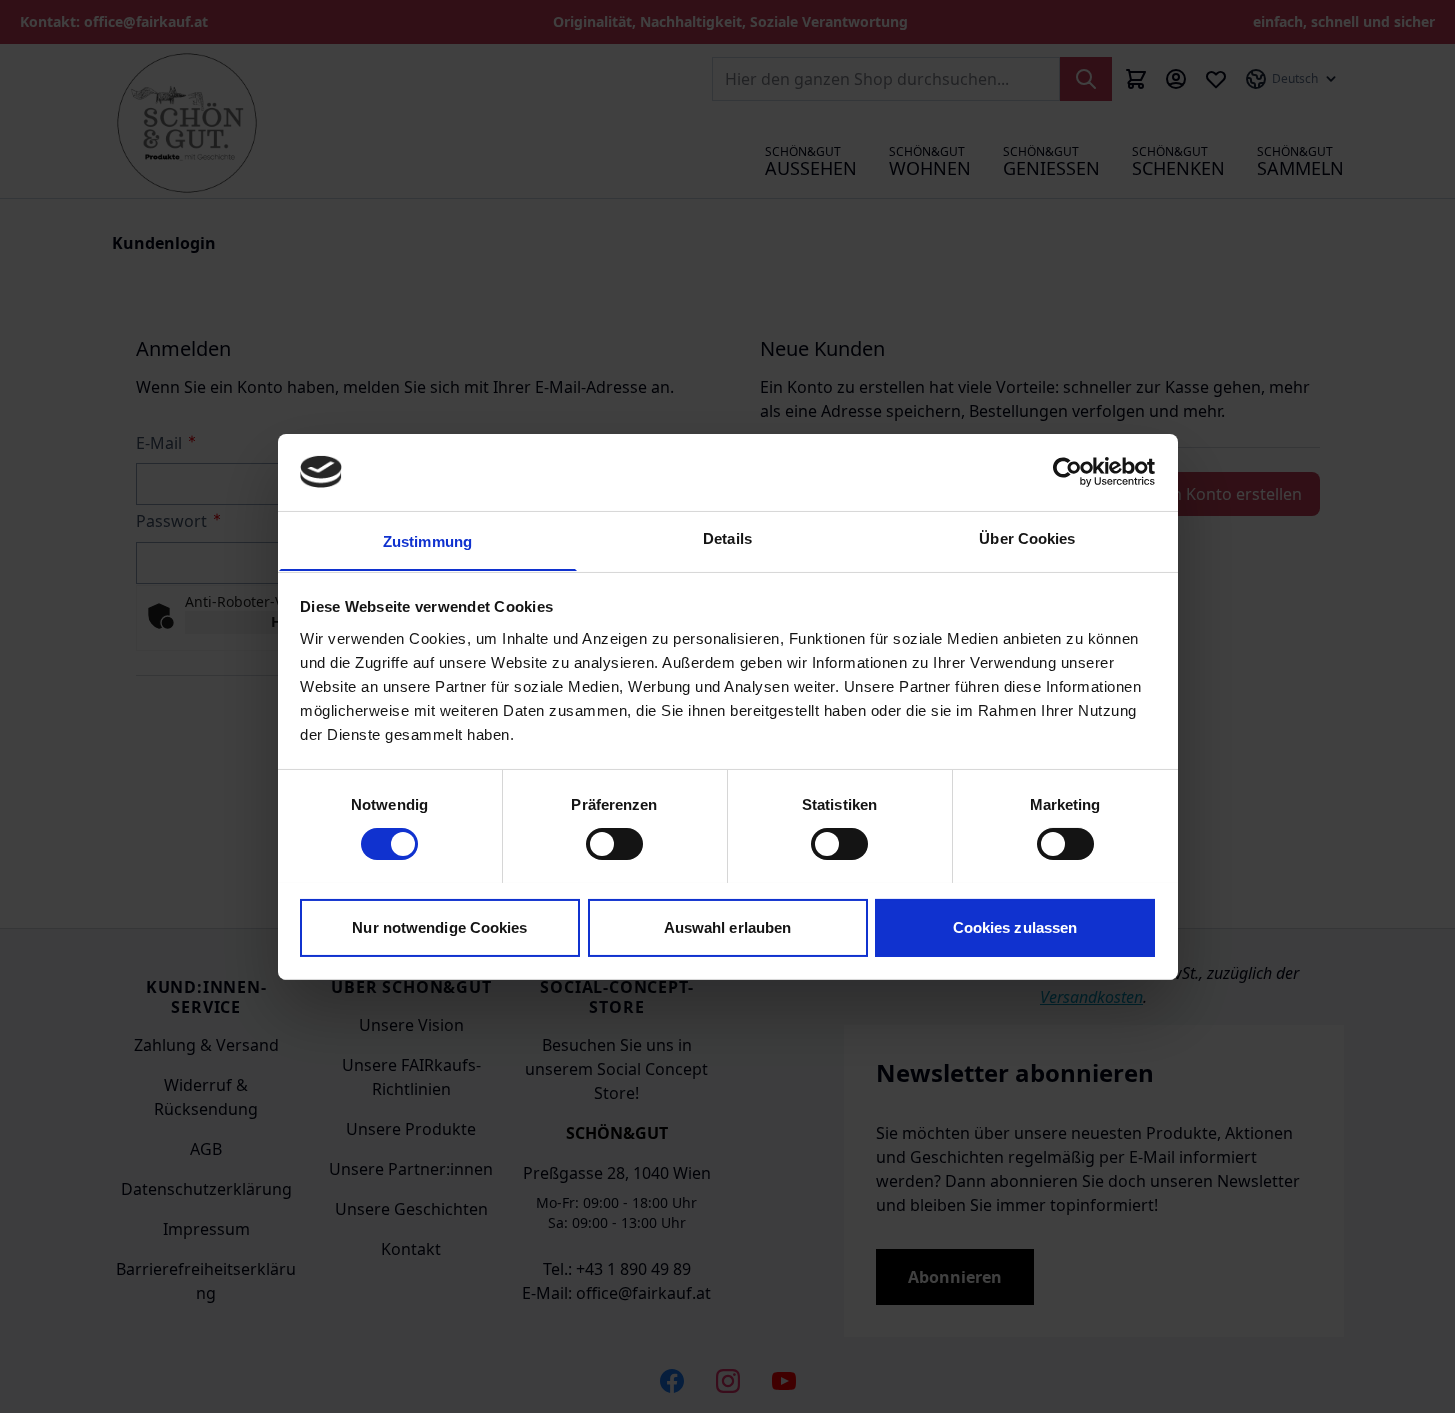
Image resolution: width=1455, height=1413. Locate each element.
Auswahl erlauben (728, 926)
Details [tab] (727, 537)
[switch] (614, 844)
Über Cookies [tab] (1027, 537)
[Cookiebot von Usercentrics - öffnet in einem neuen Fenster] (1067, 472)
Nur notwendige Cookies (439, 926)
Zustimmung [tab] (427, 540)
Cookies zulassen (1015, 926)
